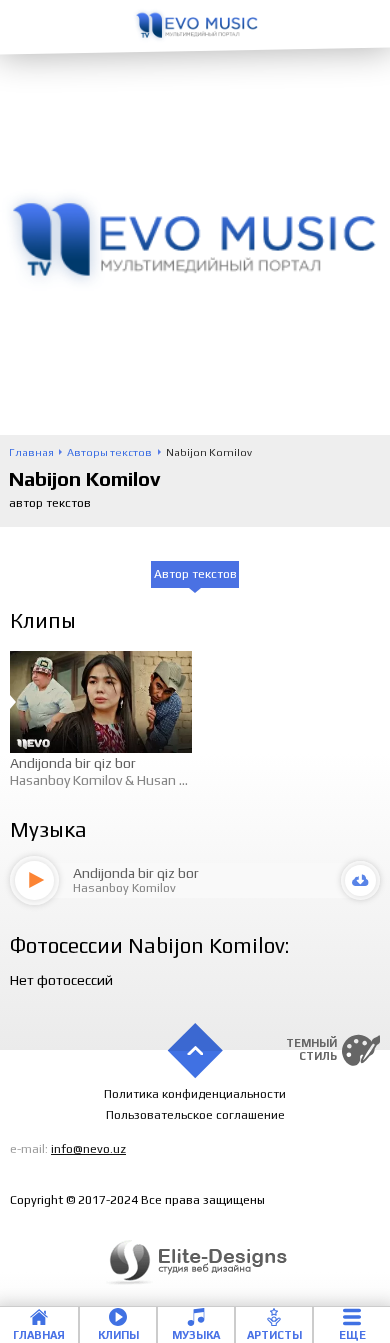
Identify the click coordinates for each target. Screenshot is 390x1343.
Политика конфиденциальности (195, 1094)
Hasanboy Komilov (66, 780)
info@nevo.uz (88, 1149)
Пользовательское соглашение (195, 1115)
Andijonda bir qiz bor (73, 763)
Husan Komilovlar (190, 780)
